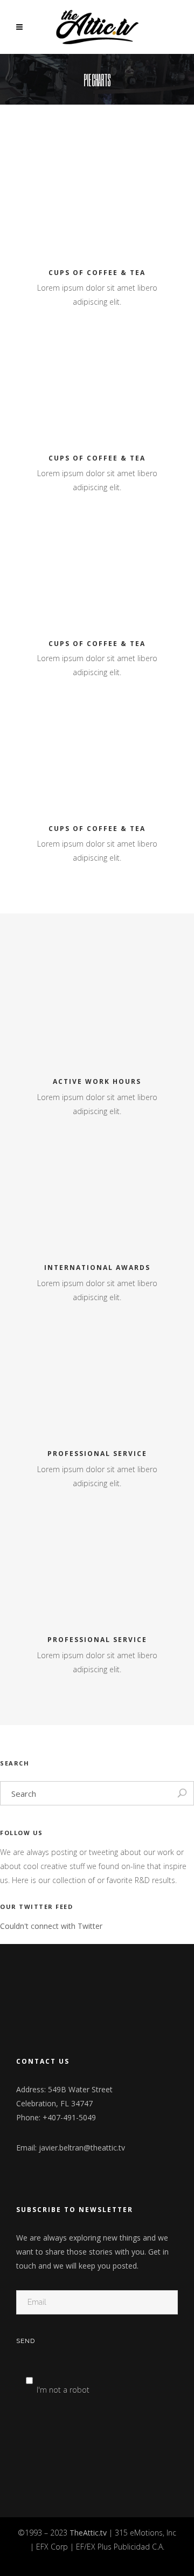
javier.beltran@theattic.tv (82, 2148)
